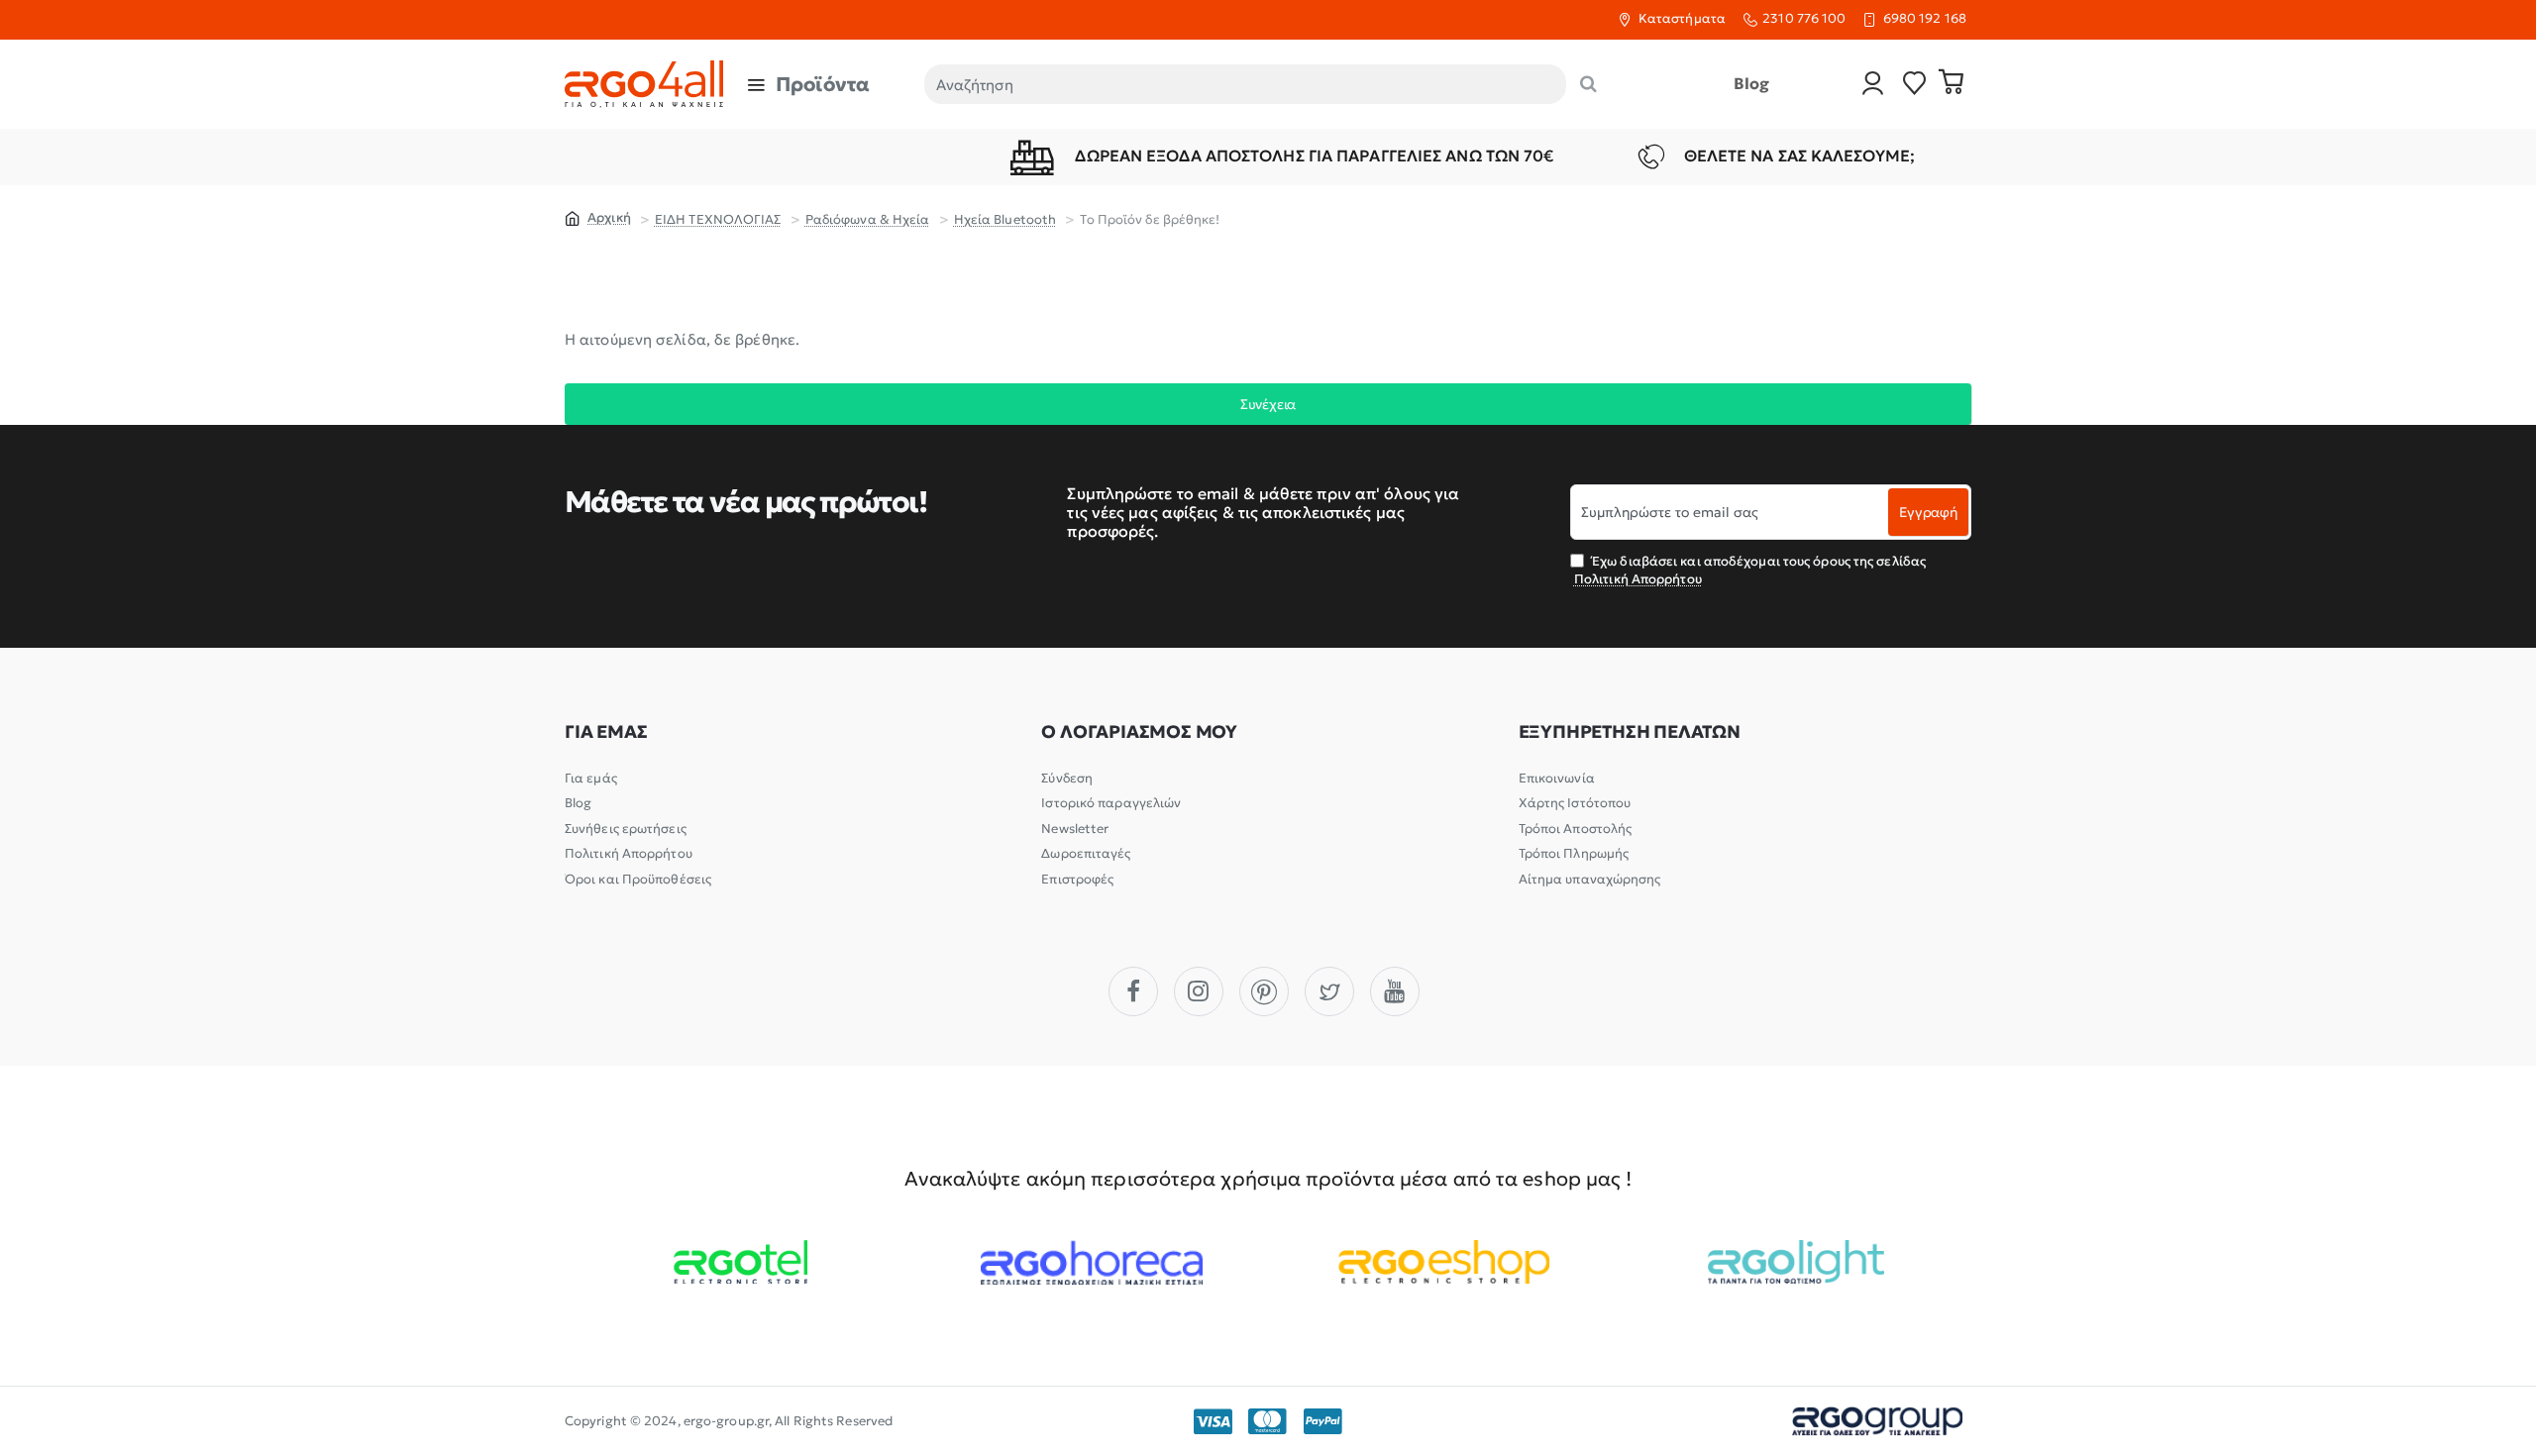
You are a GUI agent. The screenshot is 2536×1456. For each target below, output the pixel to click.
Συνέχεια (1268, 404)
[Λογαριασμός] (1873, 85)
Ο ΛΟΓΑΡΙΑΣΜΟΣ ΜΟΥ (1139, 732)
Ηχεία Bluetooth (1005, 219)
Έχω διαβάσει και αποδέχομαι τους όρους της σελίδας (1750, 570)
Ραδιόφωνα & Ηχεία (868, 219)
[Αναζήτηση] (1588, 84)
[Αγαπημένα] (1915, 85)
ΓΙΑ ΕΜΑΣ (606, 732)
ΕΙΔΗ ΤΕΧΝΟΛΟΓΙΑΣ (718, 219)
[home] (598, 217)
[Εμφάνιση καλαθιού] (1952, 84)
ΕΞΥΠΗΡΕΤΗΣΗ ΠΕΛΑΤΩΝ (1630, 732)
